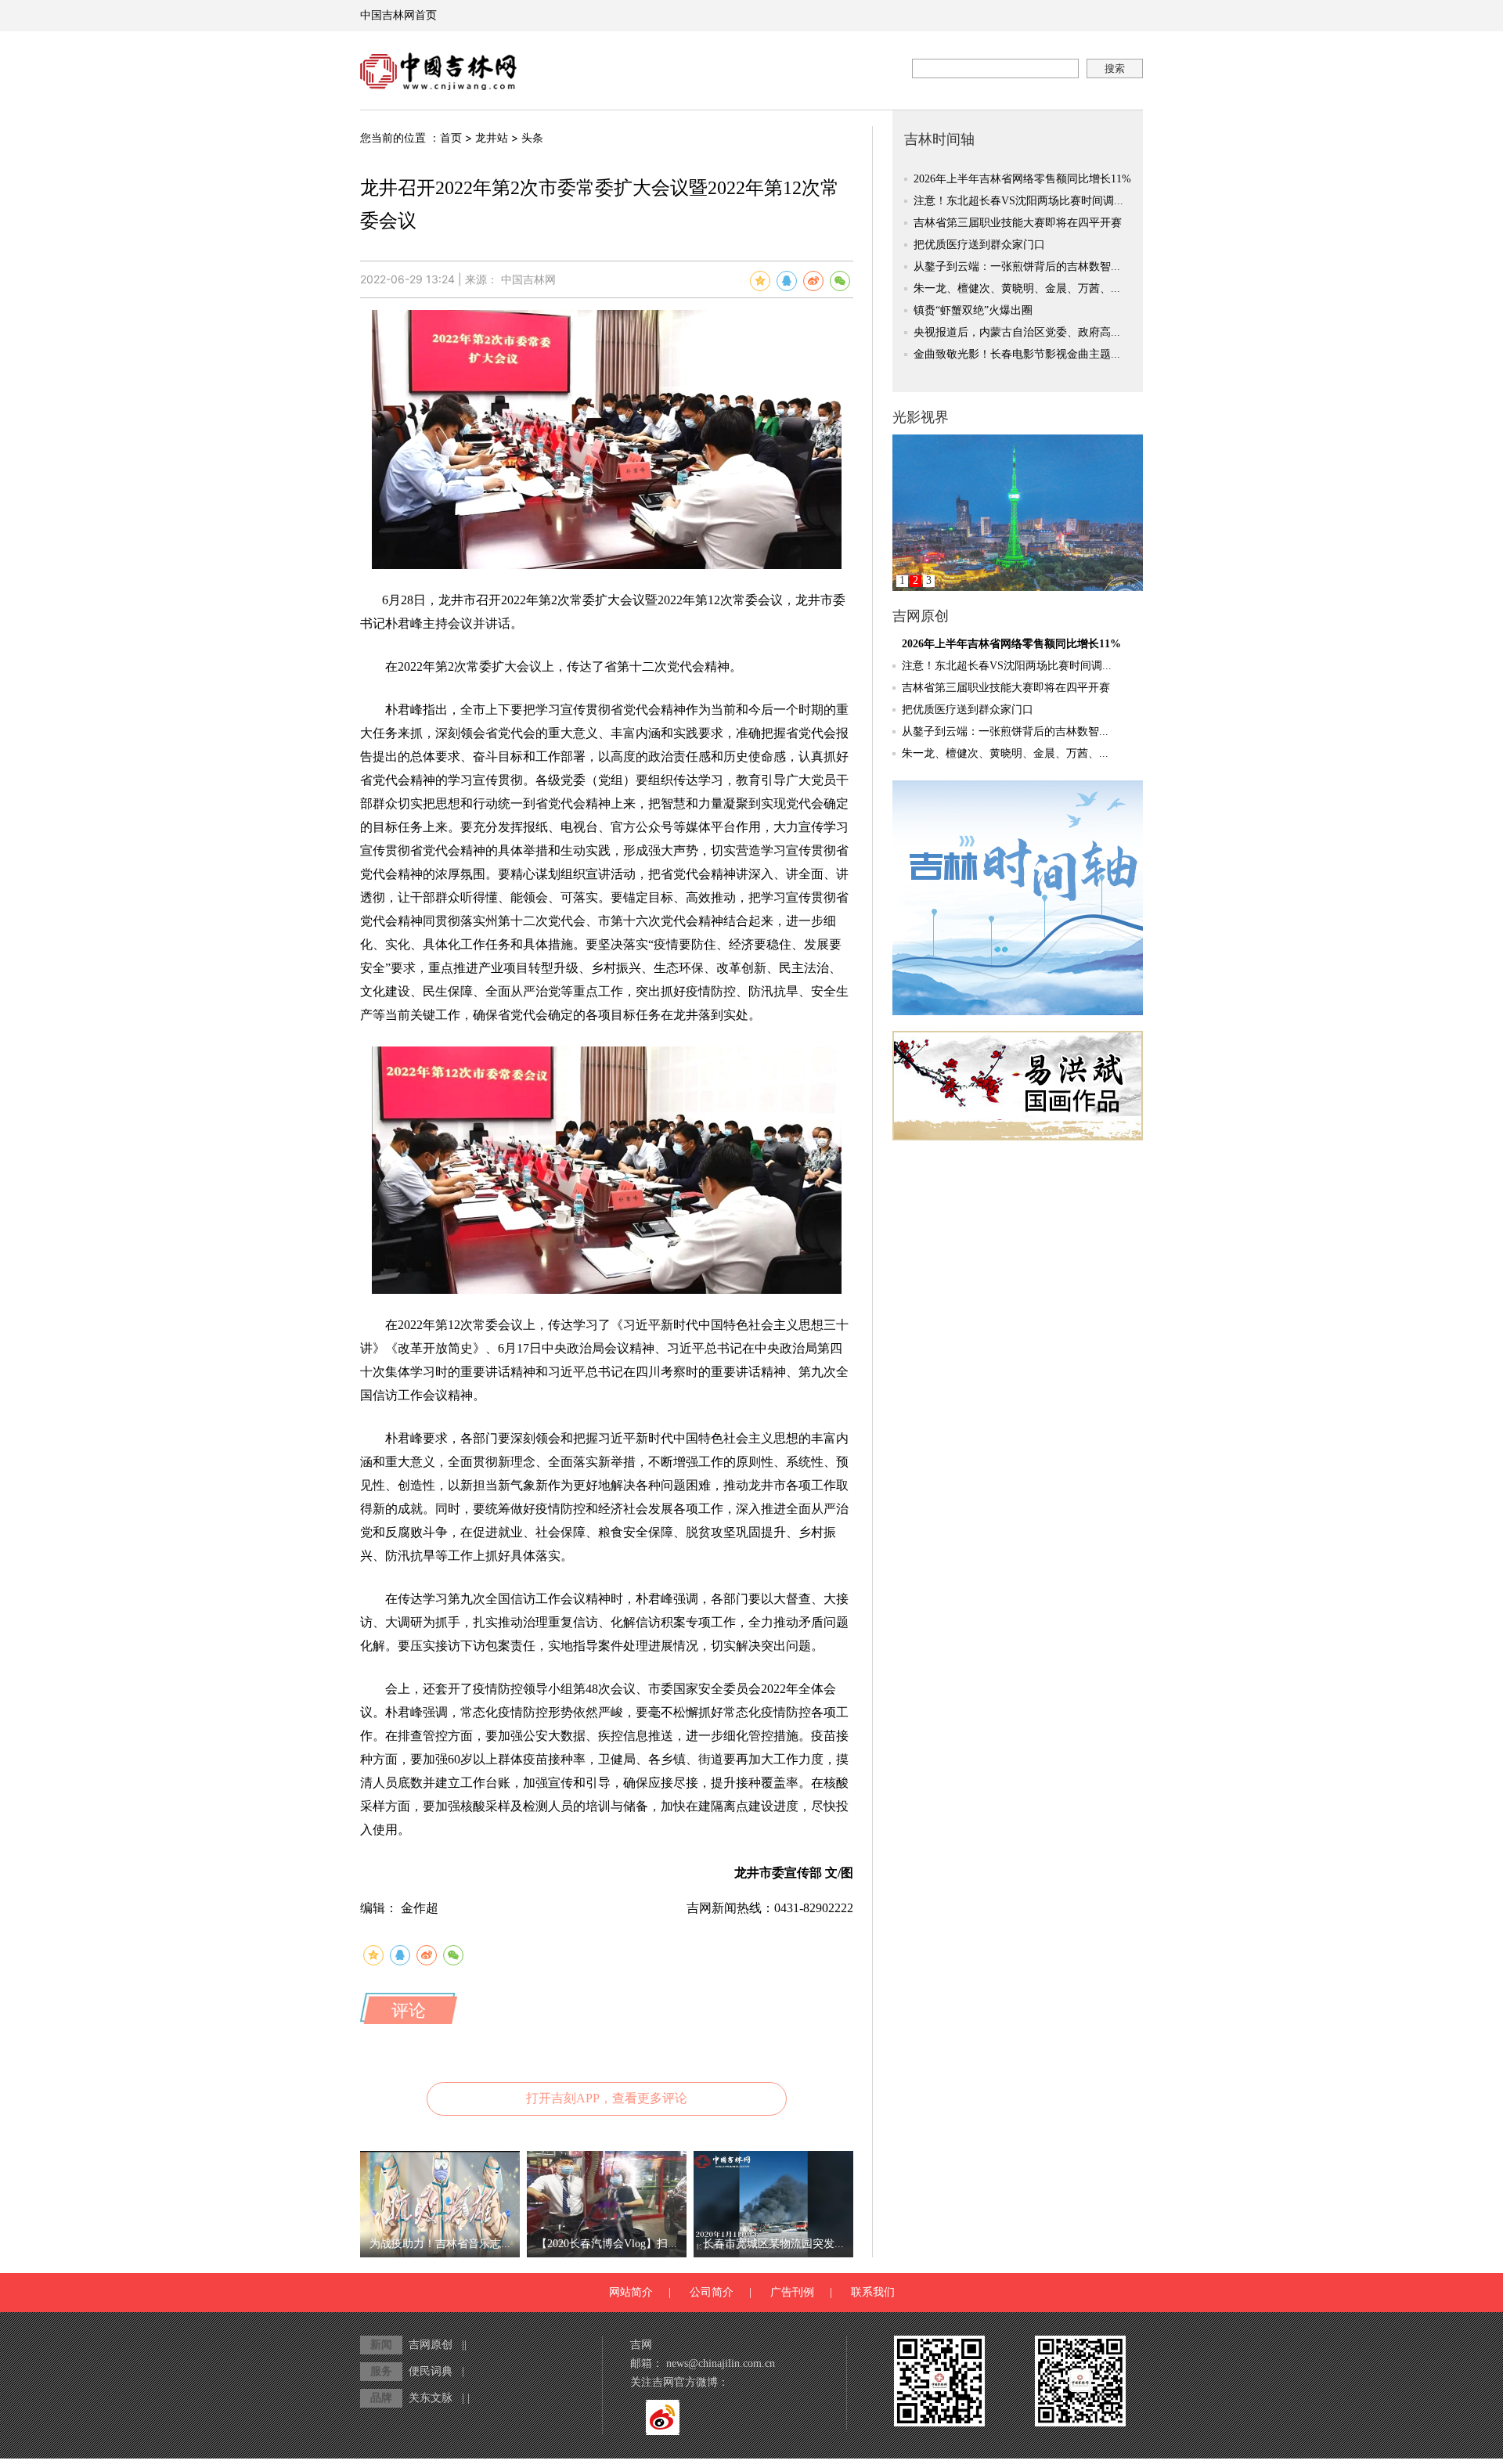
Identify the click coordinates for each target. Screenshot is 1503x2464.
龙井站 (492, 138)
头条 (532, 138)
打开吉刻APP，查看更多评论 (607, 2098)
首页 (451, 138)
